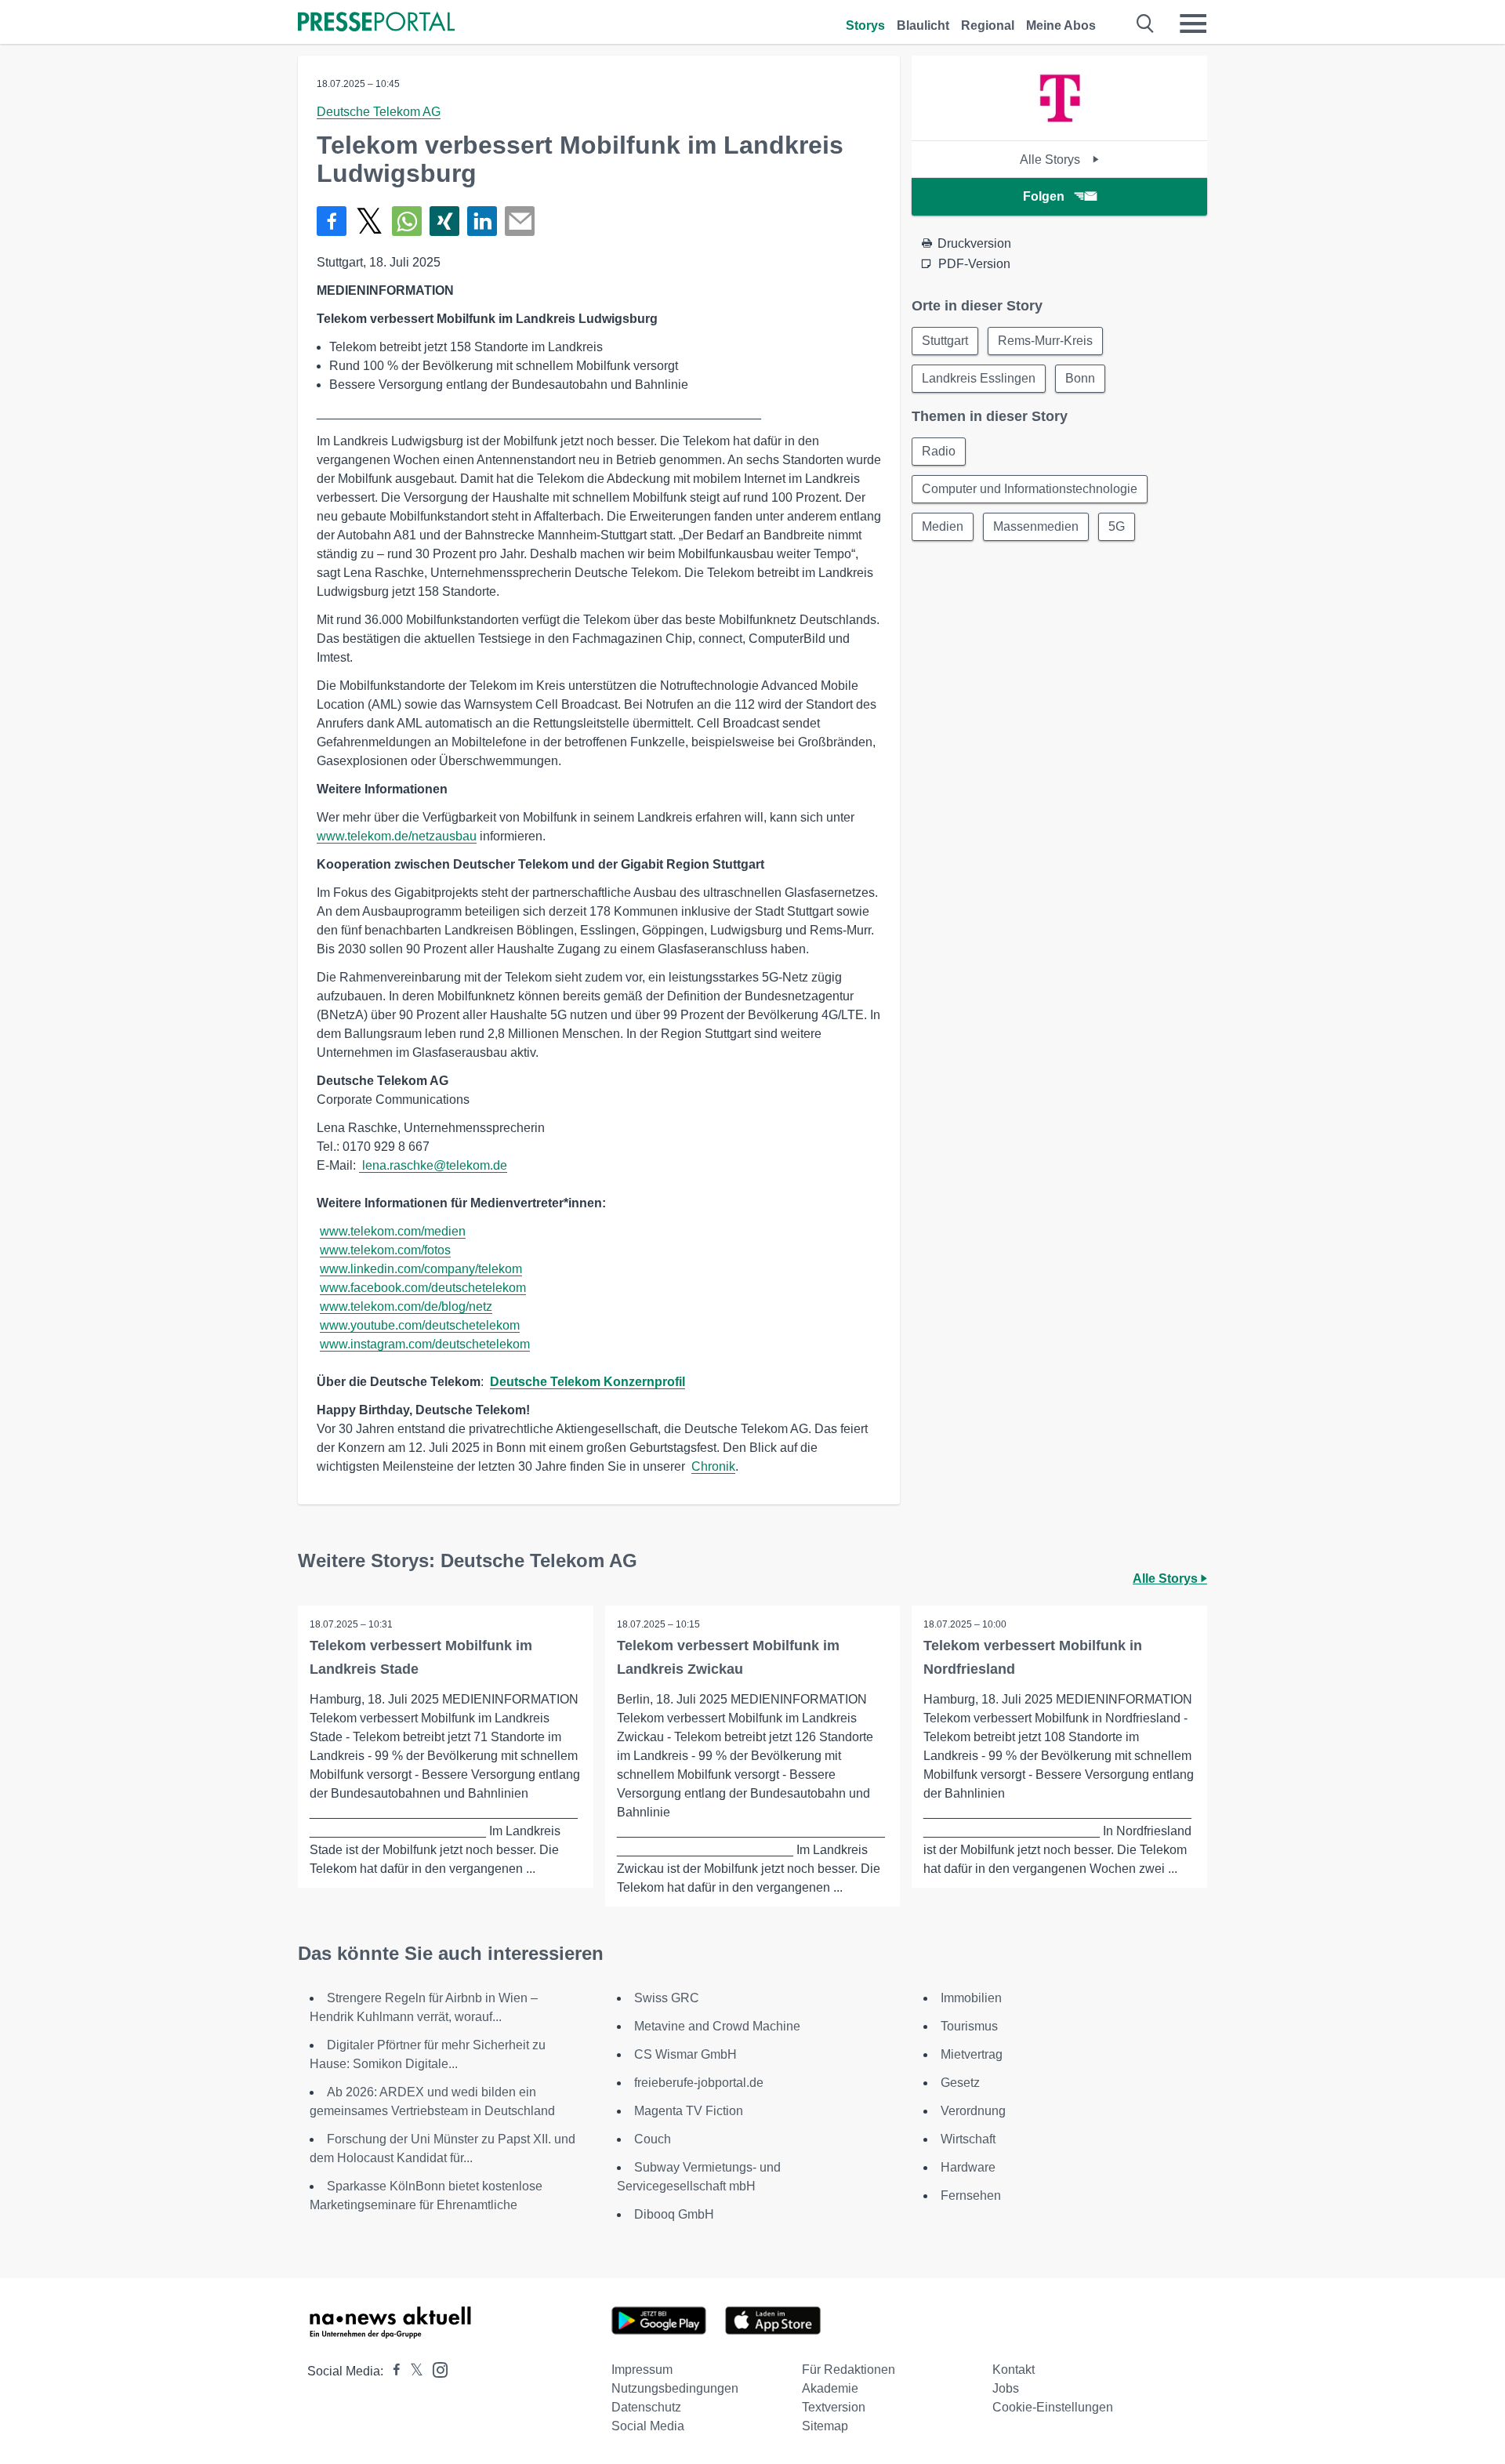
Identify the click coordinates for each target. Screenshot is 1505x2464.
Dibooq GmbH (674, 2214)
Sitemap (825, 2426)
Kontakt (1014, 2370)
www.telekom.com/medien (393, 1231)
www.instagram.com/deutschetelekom (425, 1344)
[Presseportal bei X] (412, 2371)
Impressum (642, 2370)
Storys (865, 25)
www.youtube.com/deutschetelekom (420, 1325)
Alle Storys (1052, 160)
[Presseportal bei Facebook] (392, 2371)
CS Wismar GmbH (685, 2054)
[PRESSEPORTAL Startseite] (376, 23)
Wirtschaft (968, 2139)
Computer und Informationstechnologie (1030, 489)
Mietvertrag (972, 2054)
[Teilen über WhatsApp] (407, 221)
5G (1117, 526)
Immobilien (971, 1998)
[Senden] (520, 221)
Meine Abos (1061, 25)
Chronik (713, 1466)
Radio (939, 451)
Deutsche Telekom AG (379, 112)
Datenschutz (646, 2407)
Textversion (834, 2407)
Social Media (648, 2426)
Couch (653, 2139)
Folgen (1044, 196)
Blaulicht (923, 25)
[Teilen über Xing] (444, 221)
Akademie (830, 2388)
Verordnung (973, 2111)
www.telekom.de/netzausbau (397, 836)
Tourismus (969, 2026)
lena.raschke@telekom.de (435, 1165)
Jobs (1006, 2388)
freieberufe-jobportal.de (699, 2083)
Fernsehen (971, 2195)
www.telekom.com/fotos (385, 1250)
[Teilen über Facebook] (332, 221)
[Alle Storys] (1060, 127)
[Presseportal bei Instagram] (435, 2369)
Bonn (1080, 378)
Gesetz (960, 2083)
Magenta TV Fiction (689, 2111)
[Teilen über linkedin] (482, 221)
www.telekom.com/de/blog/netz (406, 1306)
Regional (988, 25)
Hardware (968, 2167)
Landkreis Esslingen (979, 378)
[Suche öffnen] (1146, 24)
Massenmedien (1036, 526)
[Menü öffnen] (1193, 24)
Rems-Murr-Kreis (1045, 341)
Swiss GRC (667, 1998)
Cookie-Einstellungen (1053, 2407)
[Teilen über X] (369, 221)
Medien (943, 526)
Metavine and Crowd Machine (717, 2026)
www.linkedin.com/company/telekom (421, 1269)
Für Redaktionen (849, 2370)
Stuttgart (945, 341)
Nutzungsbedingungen (675, 2388)
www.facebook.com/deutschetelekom (423, 1288)
